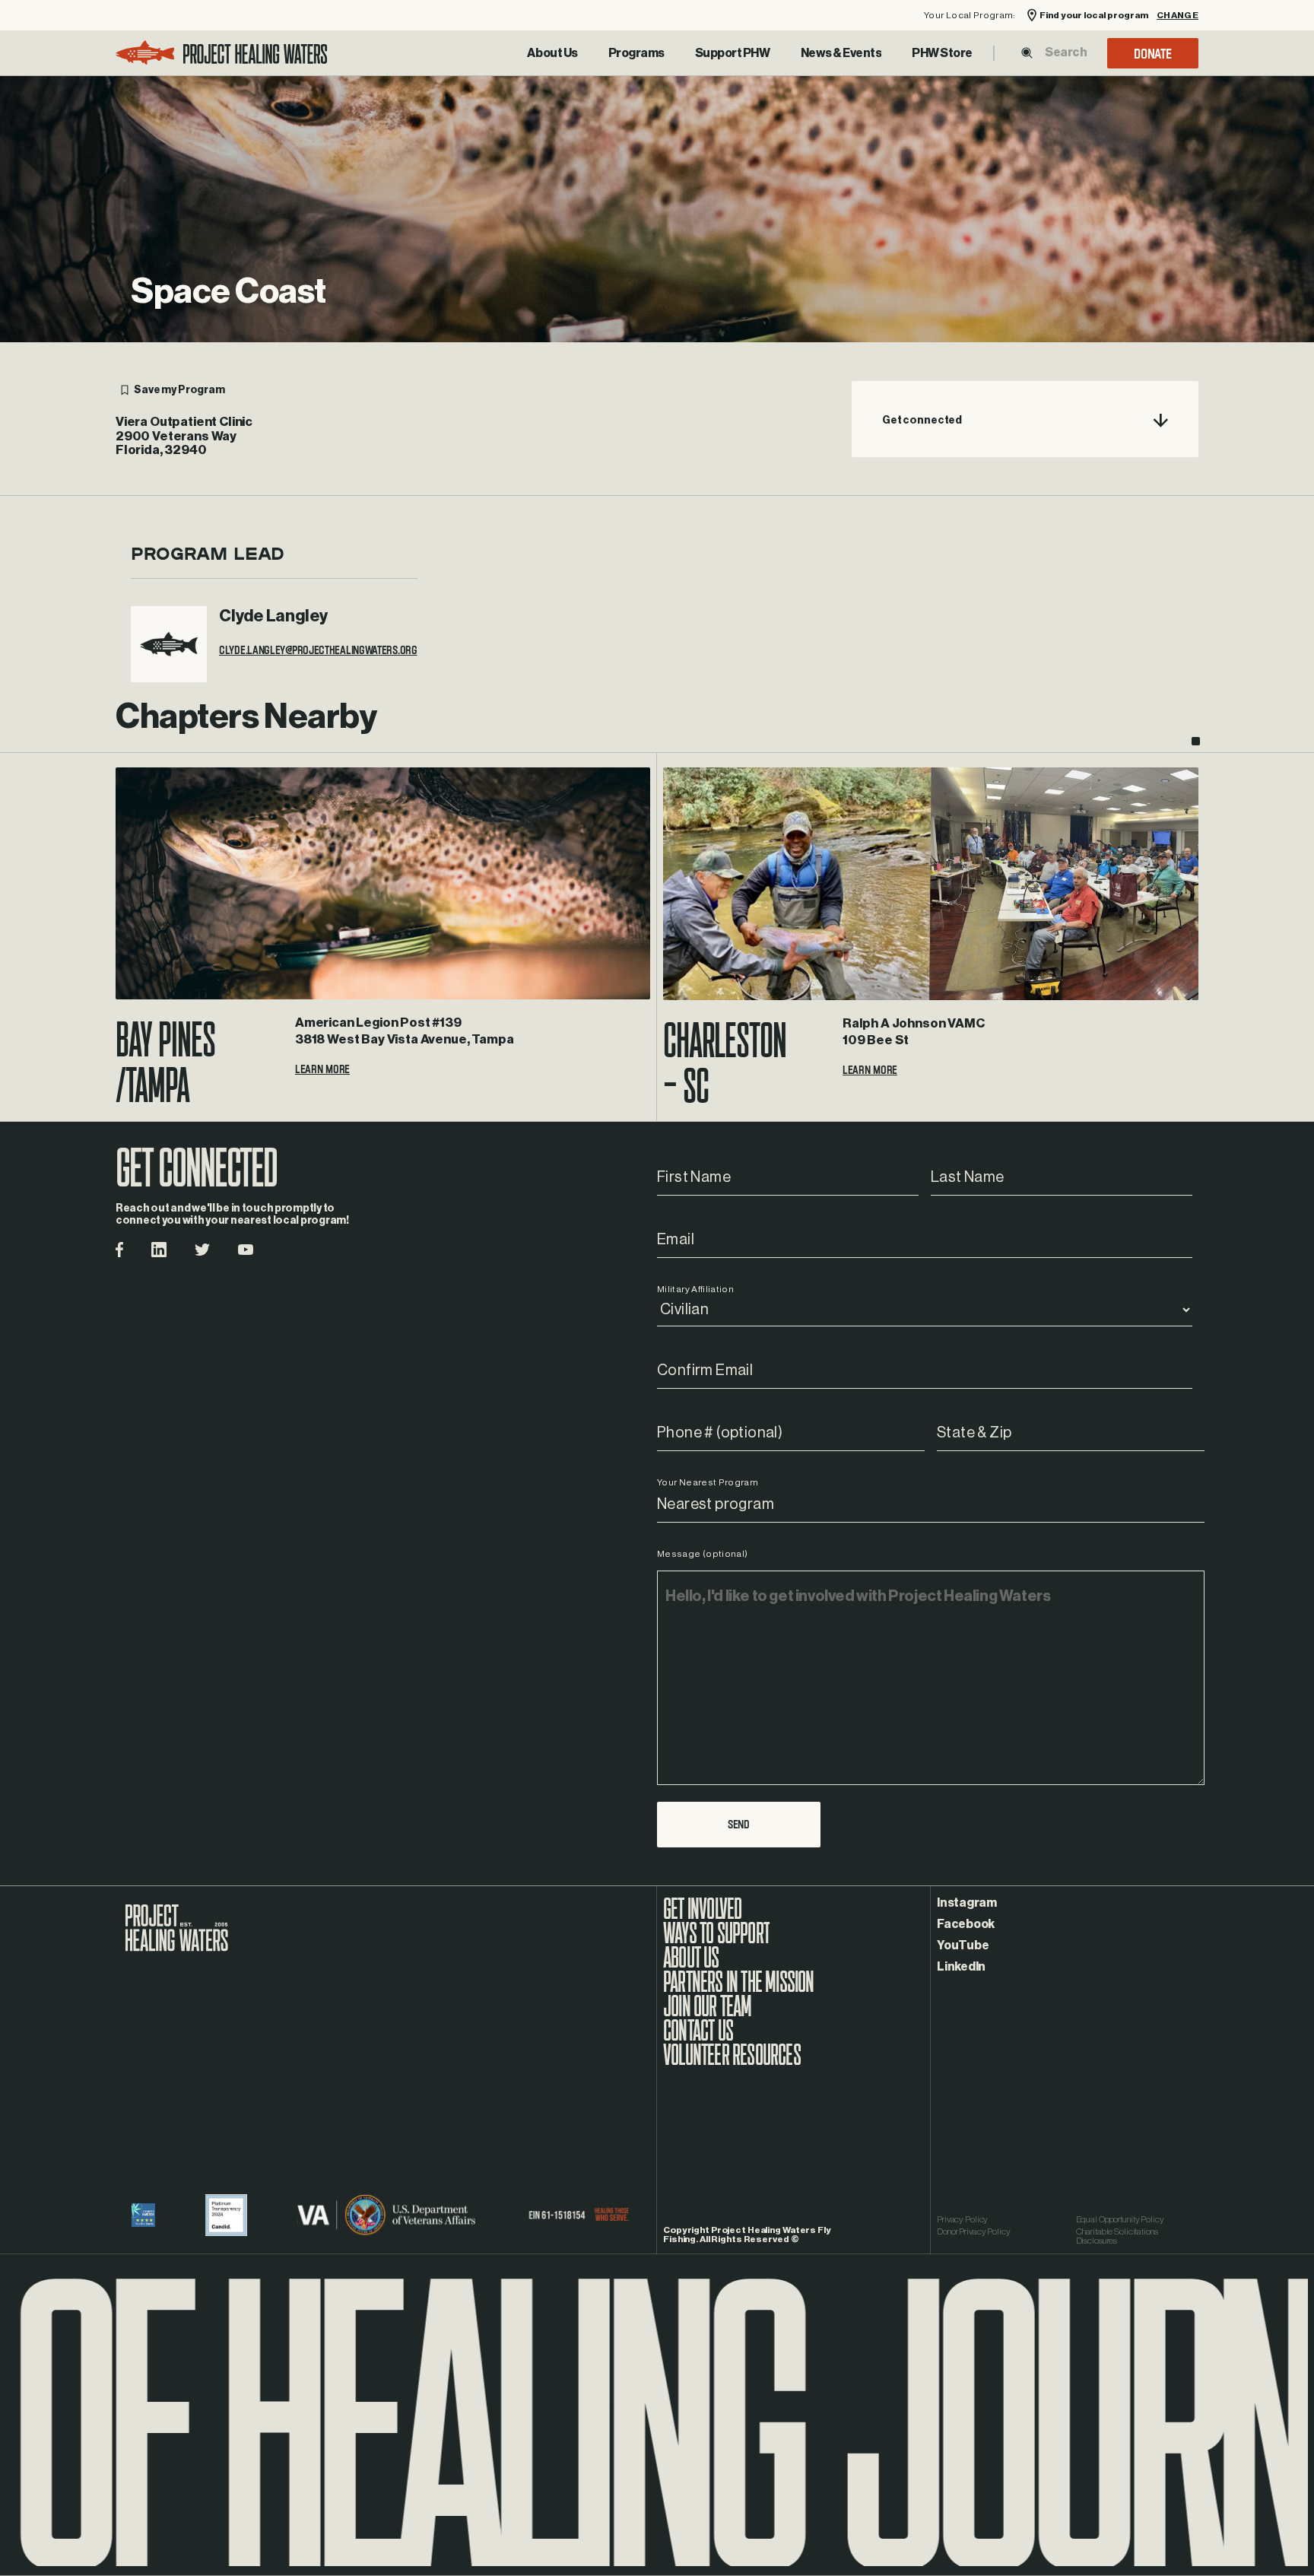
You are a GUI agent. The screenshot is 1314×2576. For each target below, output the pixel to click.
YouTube (963, 1945)
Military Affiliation (695, 1289)
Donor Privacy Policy (974, 2231)
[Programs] (636, 53)
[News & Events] (841, 53)
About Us (552, 53)
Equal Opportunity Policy (1120, 2219)
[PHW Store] (942, 53)
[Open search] (1027, 53)
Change (1178, 16)
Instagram (967, 1903)
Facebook (966, 1924)
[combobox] (1065, 52)
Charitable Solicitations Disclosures (1117, 2236)
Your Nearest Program (708, 1482)
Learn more (322, 1074)
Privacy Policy (962, 2219)
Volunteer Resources (732, 2063)
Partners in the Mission (739, 1990)
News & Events (841, 53)
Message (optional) (702, 1554)
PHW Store (942, 53)
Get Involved (702, 1917)
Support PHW (733, 53)
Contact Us (698, 2038)
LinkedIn (961, 1967)
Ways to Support (716, 1941)
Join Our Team (708, 2014)
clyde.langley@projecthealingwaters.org (318, 655)
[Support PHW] (733, 53)
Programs (636, 53)
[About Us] (552, 53)
